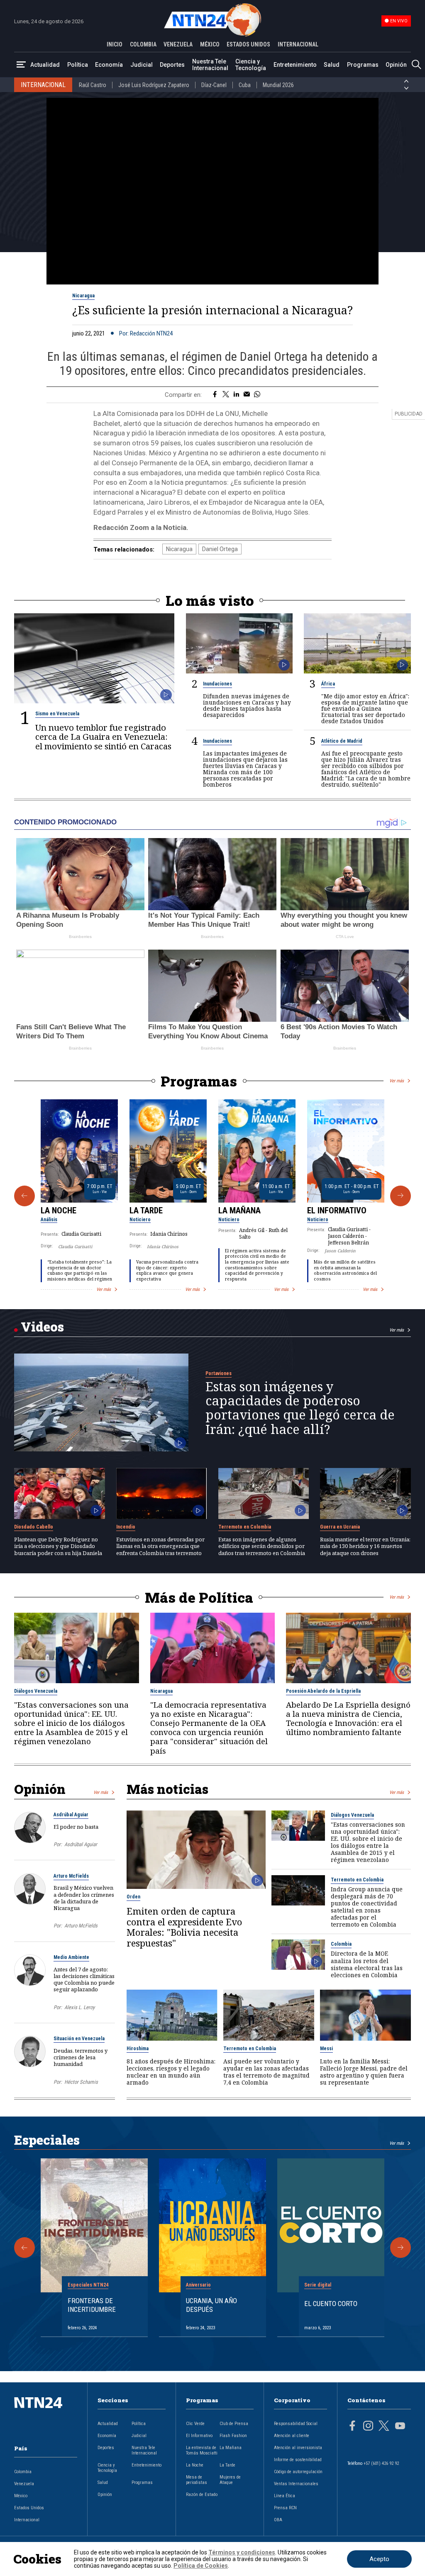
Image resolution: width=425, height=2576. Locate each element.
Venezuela (24, 2484)
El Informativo (337, 1210)
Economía (109, 65)
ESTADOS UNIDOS (248, 44)
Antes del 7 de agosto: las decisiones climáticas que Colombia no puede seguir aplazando (84, 1979)
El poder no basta (76, 1827)
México (21, 2496)
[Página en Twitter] (384, 2427)
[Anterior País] (406, 81)
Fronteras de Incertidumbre (92, 2305)
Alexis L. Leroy (79, 2007)
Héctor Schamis (81, 2082)
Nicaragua (83, 296)
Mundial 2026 (278, 85)
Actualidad (45, 65)
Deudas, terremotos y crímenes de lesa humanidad (81, 2057)
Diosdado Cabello (34, 1527)
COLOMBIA (143, 44)
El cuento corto (331, 2304)
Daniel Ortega (220, 549)
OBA (278, 2520)
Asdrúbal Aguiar (71, 1815)
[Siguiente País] (406, 88)
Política (78, 65)
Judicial (142, 65)
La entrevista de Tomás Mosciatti (202, 2450)
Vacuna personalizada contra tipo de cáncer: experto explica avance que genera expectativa (167, 1270)
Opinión (396, 65)
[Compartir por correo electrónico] (247, 395)
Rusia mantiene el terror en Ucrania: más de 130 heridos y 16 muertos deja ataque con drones (365, 1546)
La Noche (59, 1210)
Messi (326, 2049)
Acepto (379, 2559)
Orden (133, 1897)
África (328, 684)
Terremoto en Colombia (245, 1527)
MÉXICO (210, 44)
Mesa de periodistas (197, 2480)
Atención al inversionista (298, 2448)
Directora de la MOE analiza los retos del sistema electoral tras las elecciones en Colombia (367, 1964)
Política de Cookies (201, 2566)
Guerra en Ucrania (340, 1527)
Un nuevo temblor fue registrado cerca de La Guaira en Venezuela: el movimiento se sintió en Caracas (103, 737)
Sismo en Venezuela (57, 714)
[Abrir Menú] (21, 65)
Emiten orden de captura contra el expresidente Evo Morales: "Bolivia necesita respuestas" (184, 1927)
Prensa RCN (285, 2508)
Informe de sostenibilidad (298, 2460)
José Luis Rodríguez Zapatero (154, 85)
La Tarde (146, 1210)
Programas (363, 65)
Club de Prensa (234, 2424)
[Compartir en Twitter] (226, 395)
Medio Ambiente (71, 1957)
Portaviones (219, 1373)
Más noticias (167, 1789)
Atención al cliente (292, 2436)
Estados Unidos (29, 2508)
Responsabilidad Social (296, 2424)
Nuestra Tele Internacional (210, 65)
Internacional (27, 2520)
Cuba (245, 85)
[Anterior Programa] (24, 1196)
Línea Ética (285, 2496)
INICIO (115, 44)
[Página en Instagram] (368, 2427)
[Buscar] (416, 65)
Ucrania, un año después (211, 2305)
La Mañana (239, 1210)
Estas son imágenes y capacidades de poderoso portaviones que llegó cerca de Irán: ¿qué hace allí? (300, 1408)
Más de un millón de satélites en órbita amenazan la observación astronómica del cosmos (345, 1270)
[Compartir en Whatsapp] (257, 395)
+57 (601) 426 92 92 (381, 2463)
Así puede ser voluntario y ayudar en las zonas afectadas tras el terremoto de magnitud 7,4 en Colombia (266, 2072)
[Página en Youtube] (400, 2427)
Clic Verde (195, 2424)
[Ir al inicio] (46, 2416)
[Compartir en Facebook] (215, 395)
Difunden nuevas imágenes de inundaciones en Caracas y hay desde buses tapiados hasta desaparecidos (247, 705)
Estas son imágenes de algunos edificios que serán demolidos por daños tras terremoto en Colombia (262, 1546)
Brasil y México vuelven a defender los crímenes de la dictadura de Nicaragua (84, 1898)
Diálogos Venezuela (36, 1691)
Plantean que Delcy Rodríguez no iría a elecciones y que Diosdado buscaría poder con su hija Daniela (58, 1546)
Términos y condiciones (242, 2552)
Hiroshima (138, 2049)
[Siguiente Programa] (401, 1196)
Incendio (126, 1527)
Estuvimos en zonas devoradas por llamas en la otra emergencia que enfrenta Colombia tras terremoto (160, 1546)
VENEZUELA (178, 44)
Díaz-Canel (214, 85)
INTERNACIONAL (298, 44)
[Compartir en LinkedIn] (236, 395)
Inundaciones (217, 684)
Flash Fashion (233, 2436)
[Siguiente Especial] (401, 2248)
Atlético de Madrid (342, 741)
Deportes (172, 65)
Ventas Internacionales (296, 2484)
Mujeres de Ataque (230, 2480)
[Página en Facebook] (352, 2427)
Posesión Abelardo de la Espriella (323, 1691)
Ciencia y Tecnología (251, 65)
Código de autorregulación (298, 2472)
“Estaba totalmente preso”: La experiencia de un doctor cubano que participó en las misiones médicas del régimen (80, 1270)
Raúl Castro (93, 85)
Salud (332, 65)
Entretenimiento (295, 65)
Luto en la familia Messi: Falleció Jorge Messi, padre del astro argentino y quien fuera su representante (364, 2072)
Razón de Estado (202, 2495)
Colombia (341, 1944)
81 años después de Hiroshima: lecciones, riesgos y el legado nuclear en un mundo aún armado (171, 2072)
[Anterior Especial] (24, 2248)
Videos (42, 1327)
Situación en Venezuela (79, 2039)
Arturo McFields (71, 1876)
